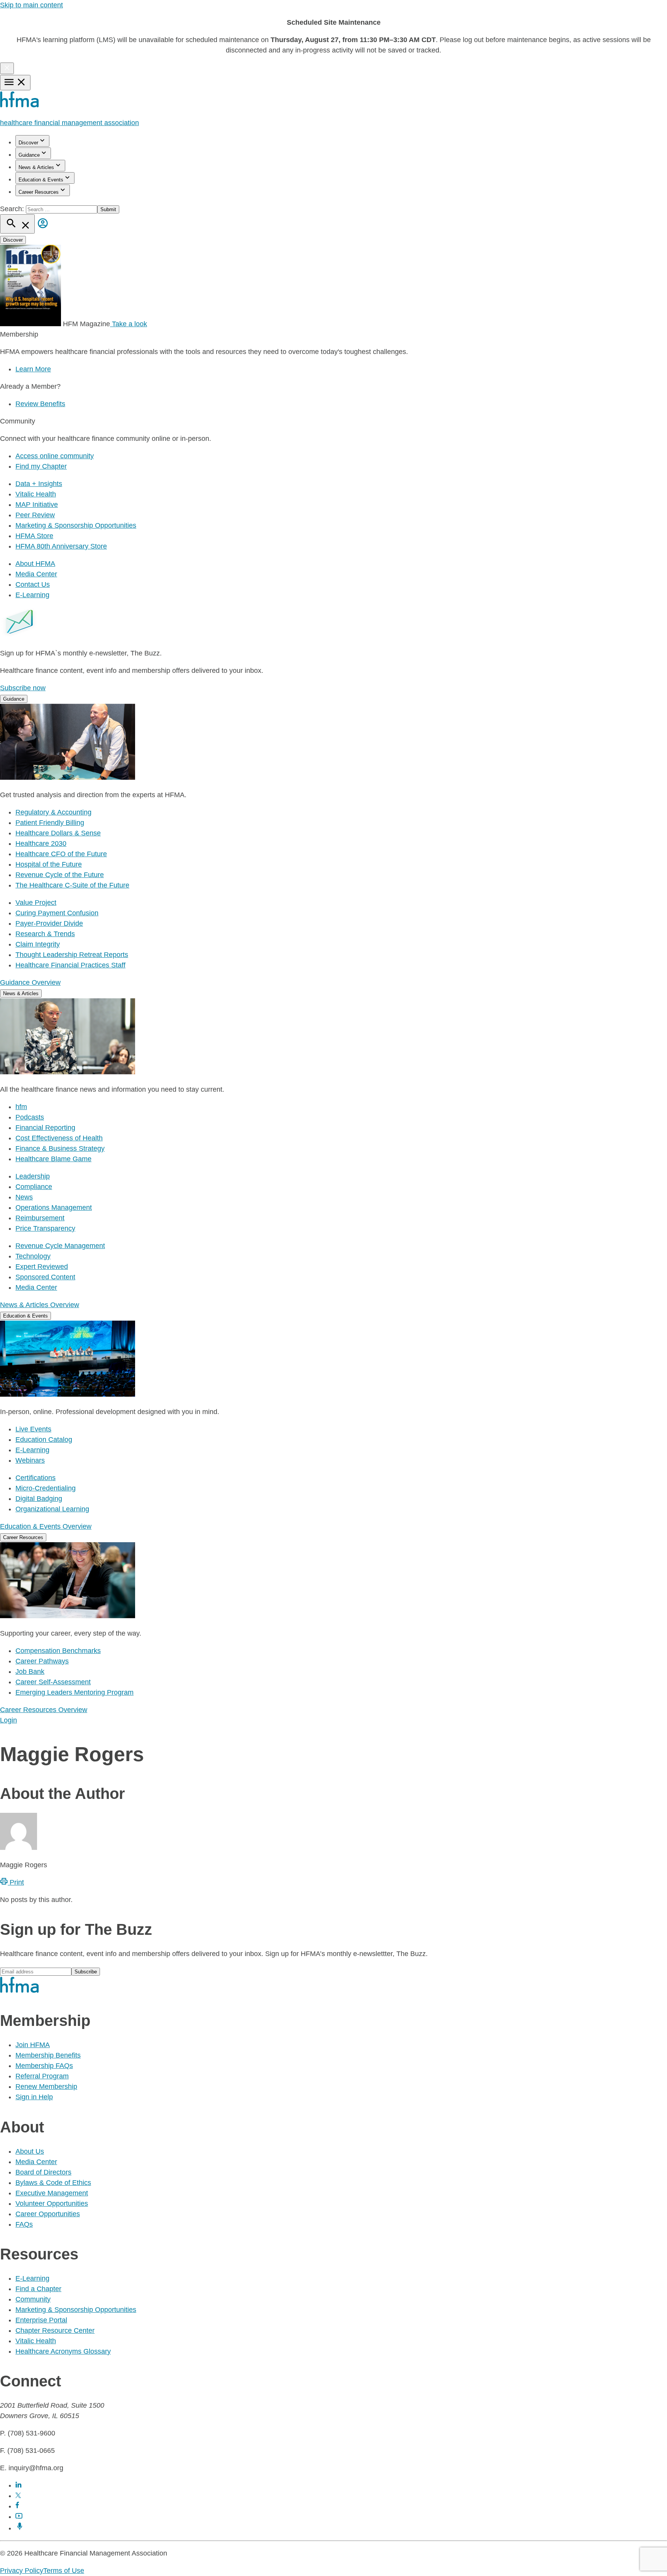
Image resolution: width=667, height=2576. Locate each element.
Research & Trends (45, 934)
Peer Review (35, 515)
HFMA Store (34, 536)
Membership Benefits (48, 2055)
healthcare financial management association (69, 123)
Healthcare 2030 (41, 843)
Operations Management (54, 1208)
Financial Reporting (45, 1128)
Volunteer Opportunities (52, 2203)
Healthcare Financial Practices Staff (70, 965)
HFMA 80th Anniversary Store (61, 546)
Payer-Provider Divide (49, 923)
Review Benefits (40, 404)
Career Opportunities (48, 2214)
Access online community (55, 456)
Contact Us (33, 584)
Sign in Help (34, 2097)
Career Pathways (42, 1661)
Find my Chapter (41, 466)
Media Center (36, 574)
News (24, 1197)
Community (33, 2299)
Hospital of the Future (49, 864)
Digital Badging (39, 1499)
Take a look (129, 324)
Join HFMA (33, 2045)
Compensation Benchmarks (58, 1651)
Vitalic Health (36, 494)
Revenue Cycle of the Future (60, 875)
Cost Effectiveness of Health (59, 1138)
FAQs (24, 2224)
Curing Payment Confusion (57, 913)
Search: (13, 209)
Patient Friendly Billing (50, 823)
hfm (21, 1107)
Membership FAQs (44, 2066)
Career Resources (39, 192)
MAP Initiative (37, 505)
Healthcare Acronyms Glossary (63, 2351)
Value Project (36, 903)
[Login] (43, 229)
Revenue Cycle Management (60, 1246)
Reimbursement (40, 1218)
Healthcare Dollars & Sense (58, 833)
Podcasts (30, 1117)
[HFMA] (20, 105)
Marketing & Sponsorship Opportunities (76, 525)
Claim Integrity (38, 944)
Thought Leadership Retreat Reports (72, 955)
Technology (33, 1256)
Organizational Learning (52, 1509)
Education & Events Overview (46, 1526)
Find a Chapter (38, 2289)
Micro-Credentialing (46, 1488)
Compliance (34, 1187)
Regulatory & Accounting (53, 812)
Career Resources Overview (44, 1710)
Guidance (29, 155)
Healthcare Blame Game (53, 1159)
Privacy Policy (22, 2571)
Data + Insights (39, 484)
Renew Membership (46, 2087)
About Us (30, 2151)
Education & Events (41, 180)
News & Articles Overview (40, 1305)
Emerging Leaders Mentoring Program (74, 1692)
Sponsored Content (45, 1277)
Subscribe (86, 1972)
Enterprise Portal (41, 2320)
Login (8, 1720)
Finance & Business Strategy (60, 1148)
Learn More (33, 369)
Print (16, 1882)
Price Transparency (45, 1228)
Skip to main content (31, 5)
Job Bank (30, 1672)
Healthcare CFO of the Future (61, 854)
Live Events (33, 1429)
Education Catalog (44, 1440)
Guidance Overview (30, 982)
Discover (28, 143)
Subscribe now (23, 688)
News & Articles (36, 167)
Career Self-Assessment (53, 1682)
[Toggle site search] (17, 224)
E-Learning (32, 595)
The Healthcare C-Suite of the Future (72, 885)
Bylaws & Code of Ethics (53, 2183)
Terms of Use (64, 2571)
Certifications (36, 1478)
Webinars (30, 1460)
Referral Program (42, 2076)
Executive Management (52, 2193)
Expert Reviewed (42, 1267)
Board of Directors (43, 2172)
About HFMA (35, 564)
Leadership (33, 1176)
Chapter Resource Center (55, 2330)
